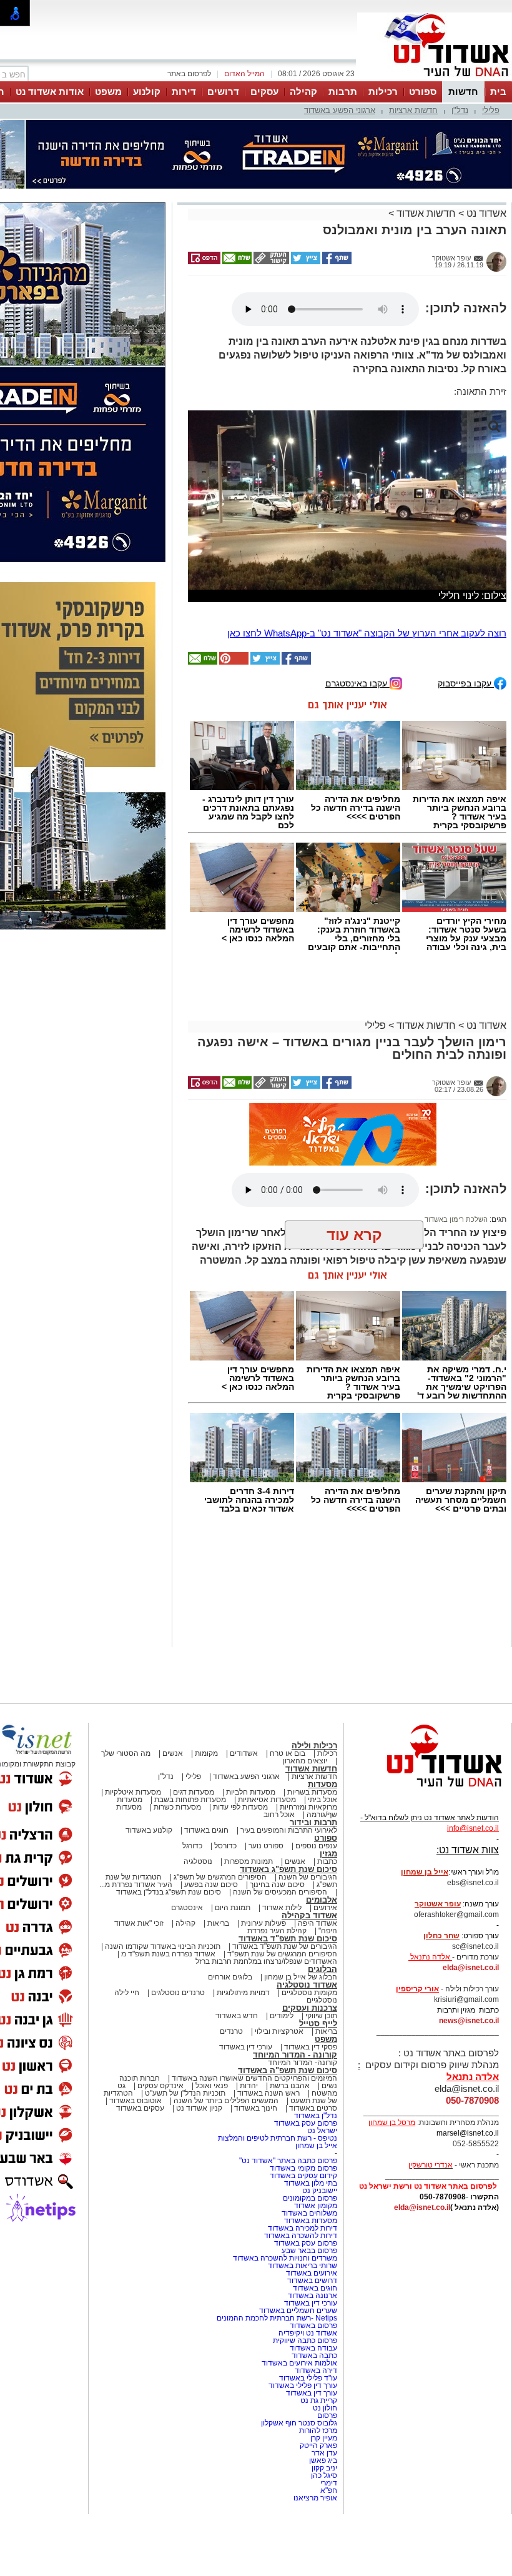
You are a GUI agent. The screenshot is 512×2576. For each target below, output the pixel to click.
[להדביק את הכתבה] (233, 718)
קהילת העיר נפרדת (277, 1987)
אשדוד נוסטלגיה (307, 2041)
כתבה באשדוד (313, 2412)
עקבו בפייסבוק (466, 739)
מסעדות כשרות (177, 1863)
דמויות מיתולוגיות (243, 2049)
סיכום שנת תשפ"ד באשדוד (288, 1995)
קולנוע (147, 92)
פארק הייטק (318, 2502)
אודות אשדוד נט (50, 92)
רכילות (383, 92)
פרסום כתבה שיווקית (304, 2397)
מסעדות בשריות (312, 1848)
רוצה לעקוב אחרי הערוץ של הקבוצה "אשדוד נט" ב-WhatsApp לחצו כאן (367, 689)
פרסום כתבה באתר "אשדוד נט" (288, 2217)
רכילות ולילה (314, 1802)
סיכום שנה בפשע (211, 1941)
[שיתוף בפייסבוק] (336, 262)
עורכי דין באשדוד (246, 2103)
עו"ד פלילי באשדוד (307, 2434)
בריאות (218, 1979)
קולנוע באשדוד (149, 1886)
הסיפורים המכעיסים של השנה (280, 1948)
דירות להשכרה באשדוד (301, 2292)
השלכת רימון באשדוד (456, 1276)
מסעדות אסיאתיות (267, 1856)
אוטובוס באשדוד (135, 2157)
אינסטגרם (187, 1964)
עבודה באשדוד (313, 2404)
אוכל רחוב (279, 1871)
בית (498, 92)
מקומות (206, 1810)
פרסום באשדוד (313, 2382)
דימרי (329, 2539)
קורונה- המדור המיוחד (303, 2119)
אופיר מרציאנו (315, 2554)
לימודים (281, 2072)
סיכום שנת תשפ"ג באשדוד (288, 1925)
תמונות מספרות (248, 1918)
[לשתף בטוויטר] (305, 262)
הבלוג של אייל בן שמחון (301, 2033)
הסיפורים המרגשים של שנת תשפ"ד (281, 2010)
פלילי (491, 110)
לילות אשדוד (282, 1964)
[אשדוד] (435, 80)
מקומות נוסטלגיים (308, 2049)
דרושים (223, 92)
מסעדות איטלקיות (133, 1848)
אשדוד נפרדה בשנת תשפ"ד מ (167, 2010)
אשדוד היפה (317, 1979)
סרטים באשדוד (313, 2164)
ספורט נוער (266, 1902)
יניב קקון (324, 2524)
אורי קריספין (417, 2045)
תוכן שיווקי (321, 2072)
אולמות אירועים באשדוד (299, 2419)
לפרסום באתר (189, 74)
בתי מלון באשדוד (311, 2239)
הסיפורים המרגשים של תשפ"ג (220, 1933)
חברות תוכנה (140, 2134)
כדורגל (192, 1902)
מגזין (328, 1910)
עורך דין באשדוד (312, 2449)
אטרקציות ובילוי (279, 2088)
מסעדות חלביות (251, 1848)
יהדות (249, 2142)
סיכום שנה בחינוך (277, 1941)
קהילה (303, 92)
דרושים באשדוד (312, 2337)
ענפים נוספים (316, 1902)
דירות (184, 92)
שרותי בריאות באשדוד (303, 2322)
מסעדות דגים (194, 1848)
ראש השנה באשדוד (268, 2149)
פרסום (326, 2472)
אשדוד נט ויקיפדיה (307, 2389)
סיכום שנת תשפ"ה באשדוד (288, 2127)
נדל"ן (460, 110)
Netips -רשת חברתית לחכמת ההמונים (277, 2374)
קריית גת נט (319, 2457)
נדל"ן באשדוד (316, 2172)
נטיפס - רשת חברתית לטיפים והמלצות (278, 2194)
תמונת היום (233, 1964)
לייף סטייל (318, 2080)
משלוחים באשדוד (309, 2269)
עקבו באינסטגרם (357, 739)
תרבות (343, 92)
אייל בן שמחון (316, 2202)
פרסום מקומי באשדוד (303, 2224)
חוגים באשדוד (206, 1886)
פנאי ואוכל (212, 2142)
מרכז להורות (318, 2487)
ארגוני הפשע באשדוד (340, 110)
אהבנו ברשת (290, 2142)
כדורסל (225, 1902)
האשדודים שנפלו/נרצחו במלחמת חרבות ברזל (266, 2018)
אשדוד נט (485, 213)
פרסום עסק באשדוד (305, 2179)
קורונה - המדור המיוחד (295, 2111)
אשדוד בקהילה (309, 1972)
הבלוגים (322, 2025)
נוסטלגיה (198, 1918)
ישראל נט (322, 2187)
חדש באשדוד (237, 2072)
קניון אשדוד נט (198, 2164)
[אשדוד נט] (428, 1846)
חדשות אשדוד (426, 213)
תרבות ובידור (313, 1879)
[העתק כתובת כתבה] (270, 262)
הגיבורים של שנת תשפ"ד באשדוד (284, 2003)
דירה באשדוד (316, 2427)
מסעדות (322, 1840)
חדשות (463, 92)
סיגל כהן (324, 2532)
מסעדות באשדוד (311, 2277)
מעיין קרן (324, 2494)
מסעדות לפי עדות (240, 1863)
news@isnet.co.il (469, 2077)
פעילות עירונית (263, 1979)
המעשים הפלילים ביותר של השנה (226, 2157)
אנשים (173, 1810)
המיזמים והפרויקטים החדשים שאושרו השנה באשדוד (254, 2134)
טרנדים (231, 2088)
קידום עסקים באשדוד (303, 2232)
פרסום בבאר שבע (309, 2307)
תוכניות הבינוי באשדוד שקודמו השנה (162, 2003)
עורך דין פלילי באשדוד (302, 2442)
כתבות (327, 1918)
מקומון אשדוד (316, 2262)
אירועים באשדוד (312, 2329)
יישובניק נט (319, 2247)
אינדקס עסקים (160, 2142)
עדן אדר (324, 2509)
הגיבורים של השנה (308, 1933)
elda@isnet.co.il (471, 2024)
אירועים (325, 1964)
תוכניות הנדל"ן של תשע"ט (185, 2149)
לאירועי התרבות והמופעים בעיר (289, 1886)
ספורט (423, 92)
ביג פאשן (323, 2517)
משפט (108, 92)
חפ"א (329, 2547)
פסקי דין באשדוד (311, 2103)
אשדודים (244, 1810)
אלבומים (322, 1956)
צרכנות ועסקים (310, 2064)
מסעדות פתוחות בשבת (190, 1856)
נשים (329, 2142)
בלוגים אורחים (230, 2033)
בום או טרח (288, 1810)
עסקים (264, 92)
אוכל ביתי (322, 1856)
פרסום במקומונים (310, 2254)
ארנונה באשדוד (313, 2352)
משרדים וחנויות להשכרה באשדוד (285, 2314)
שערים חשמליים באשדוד (298, 2367)
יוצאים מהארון (305, 1817)
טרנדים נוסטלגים (178, 2049)
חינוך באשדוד (256, 2164)
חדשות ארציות (413, 110)
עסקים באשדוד (140, 2164)
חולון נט (324, 2464)
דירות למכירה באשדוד (303, 2284)
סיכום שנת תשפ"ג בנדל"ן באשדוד (169, 1948)
